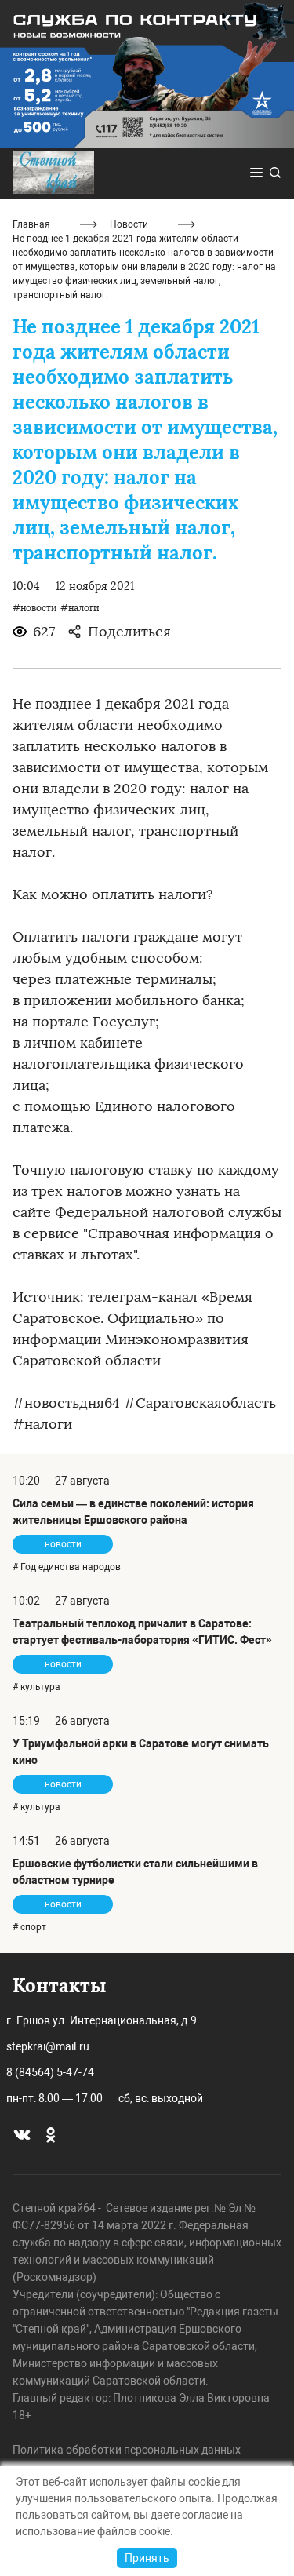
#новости (35, 608)
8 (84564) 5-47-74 (50, 2072)
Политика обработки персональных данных (127, 2450)
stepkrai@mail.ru (48, 2046)
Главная (31, 224)
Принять (147, 2558)
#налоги (80, 608)
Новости (129, 224)
